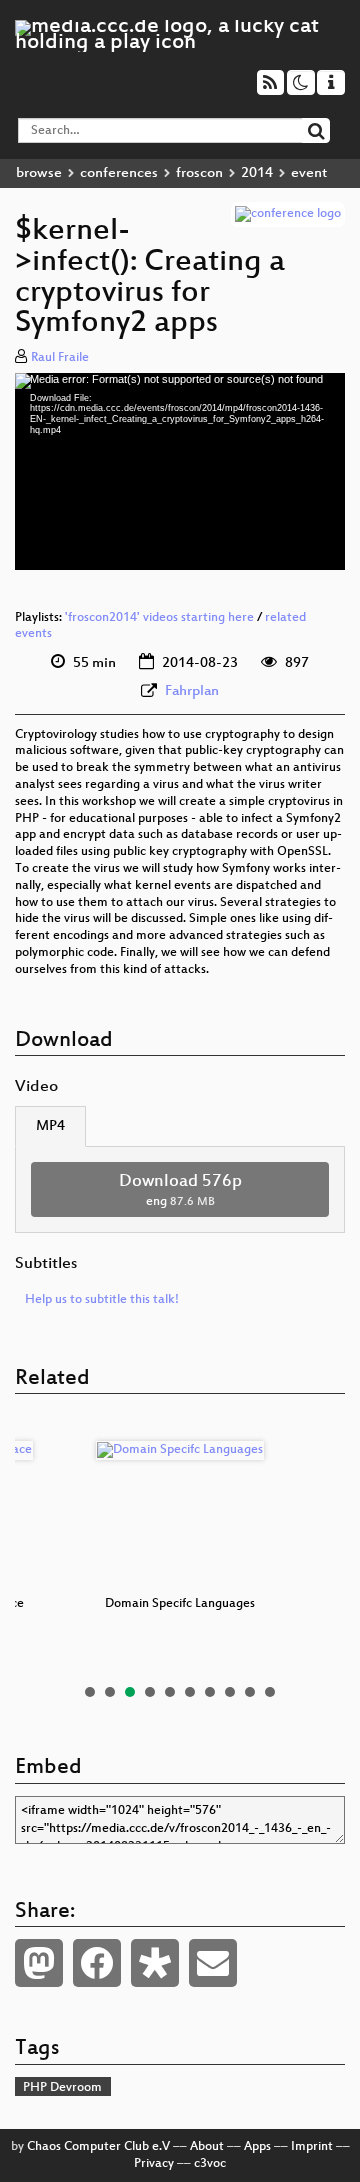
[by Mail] (213, 1963)
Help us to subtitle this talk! (102, 1300)
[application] (180, 471)
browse (39, 173)
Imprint (312, 2147)
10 (270, 1692)
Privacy (154, 2164)
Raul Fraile (60, 358)
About (207, 2147)
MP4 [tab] (50, 1126)
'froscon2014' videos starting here (159, 618)
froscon (199, 173)
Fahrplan (192, 691)
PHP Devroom (62, 2088)
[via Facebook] (97, 1963)
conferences (119, 173)
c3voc (210, 2164)
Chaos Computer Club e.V (98, 2147)
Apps (257, 2147)
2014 (257, 173)
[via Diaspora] (155, 1963)
